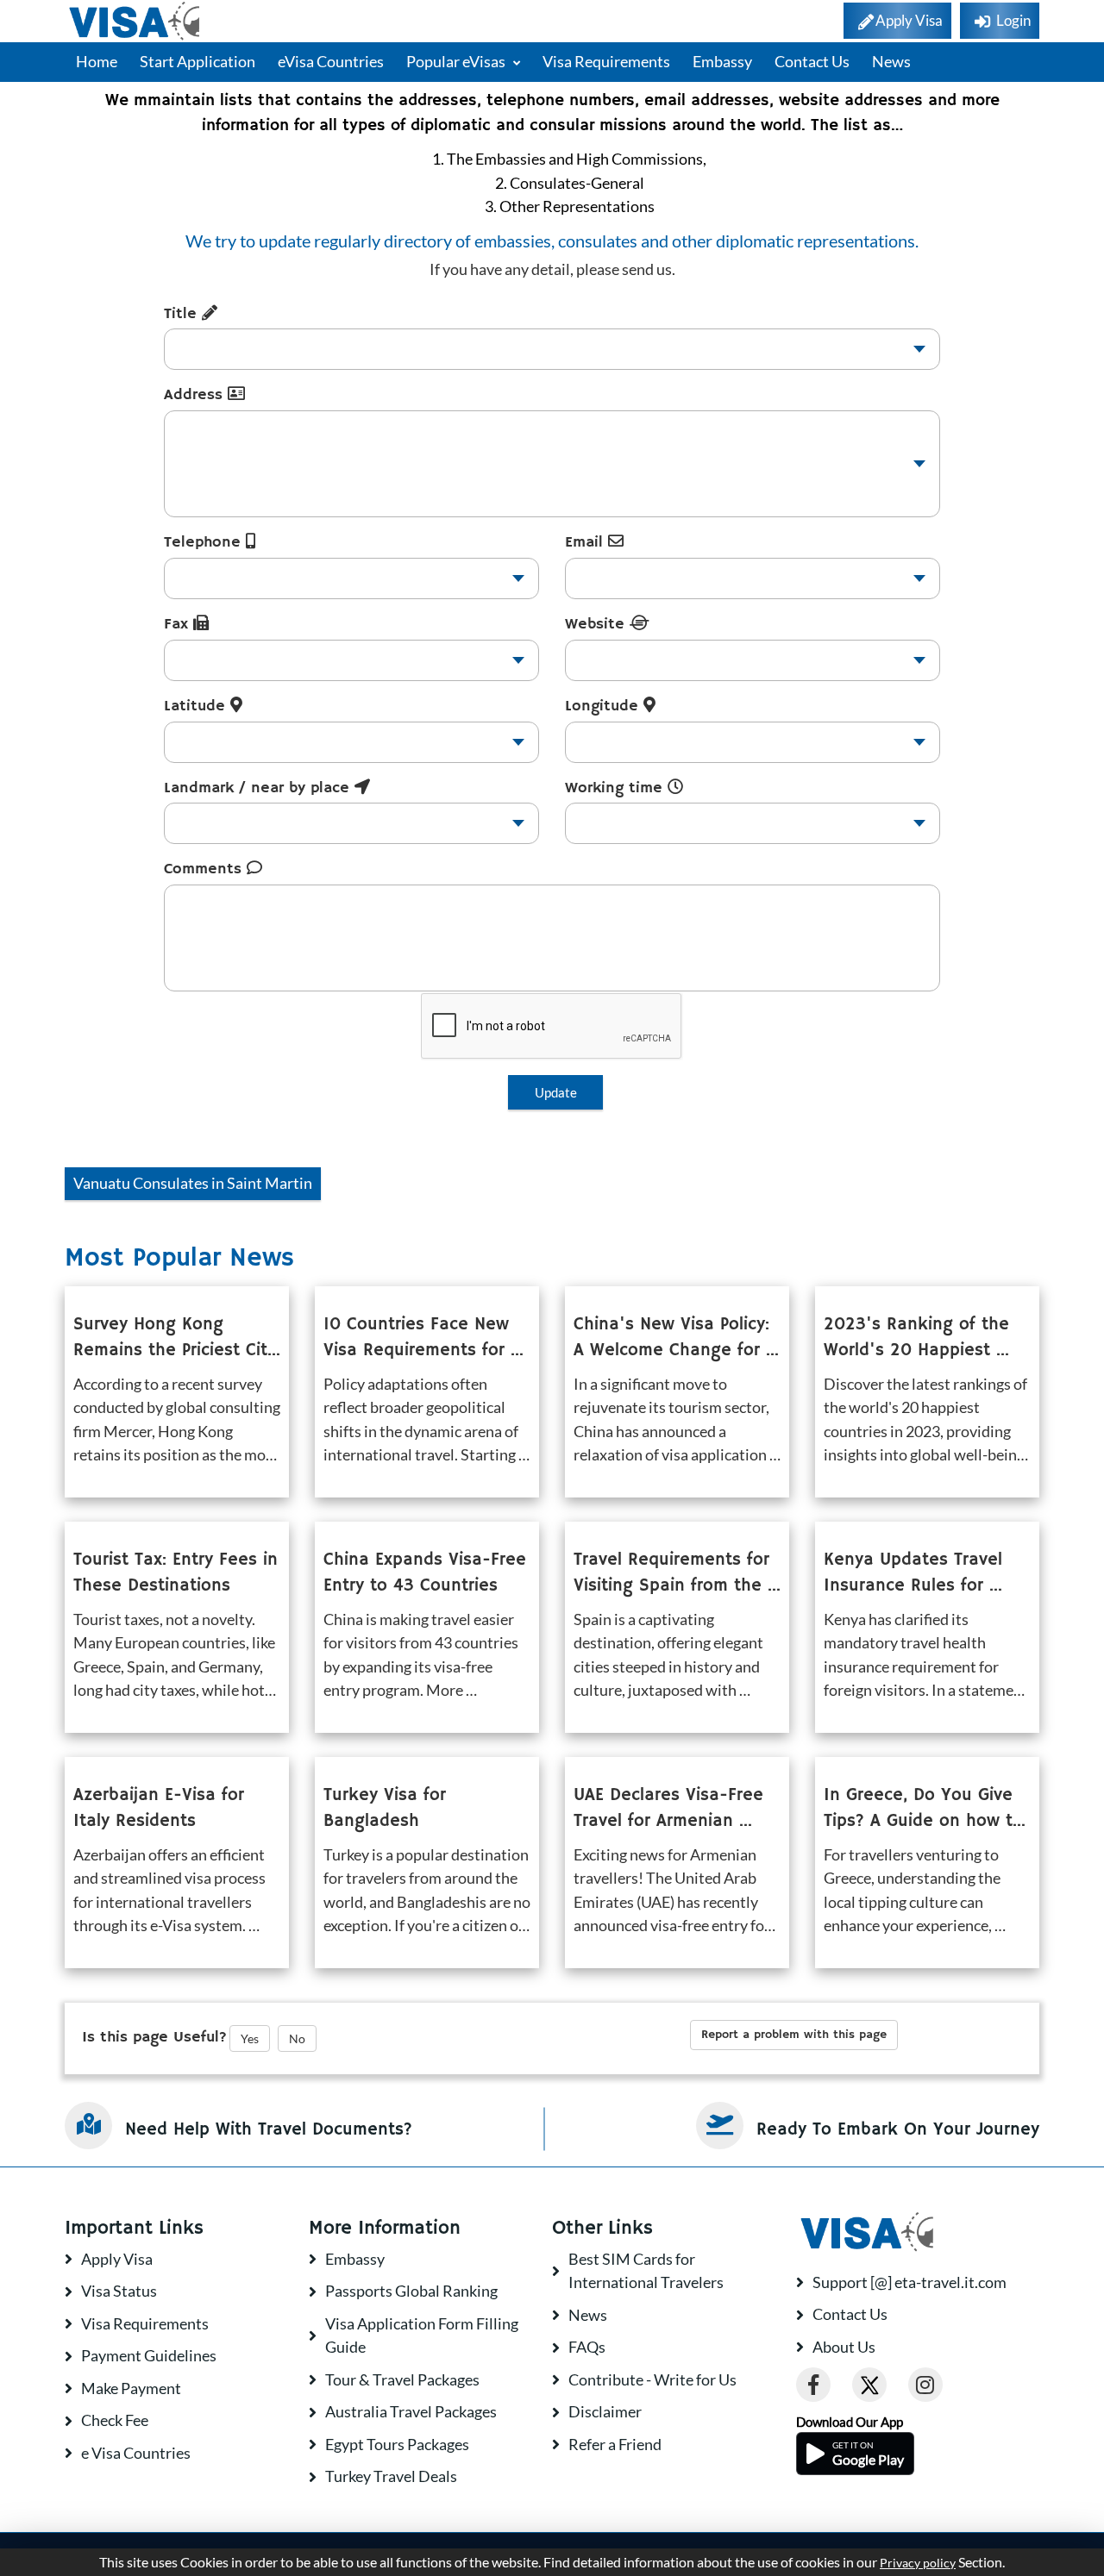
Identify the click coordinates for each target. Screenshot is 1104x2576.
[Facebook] (813, 2385)
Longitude (604, 706)
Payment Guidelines (149, 2355)
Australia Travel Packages (411, 2411)
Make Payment (131, 2388)
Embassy (722, 61)
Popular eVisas (457, 61)
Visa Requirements (606, 61)
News (891, 61)
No (297, 2038)
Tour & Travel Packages (402, 2379)
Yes (250, 2038)
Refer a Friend (615, 2444)
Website (597, 624)
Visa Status (119, 2291)
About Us (844, 2347)
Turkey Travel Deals (391, 2476)
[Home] (136, 21)
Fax (179, 624)
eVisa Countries (331, 61)
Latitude (197, 706)
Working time (616, 788)
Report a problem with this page (794, 2035)
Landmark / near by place (259, 788)
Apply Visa (117, 2259)
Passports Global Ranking (411, 2291)
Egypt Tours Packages (397, 2444)
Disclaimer (605, 2411)
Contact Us (812, 61)
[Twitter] (869, 2385)
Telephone (205, 542)
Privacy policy (918, 2563)
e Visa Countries (136, 2453)
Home (97, 61)
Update (556, 1092)
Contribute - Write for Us (652, 2379)
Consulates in (193, 1183)
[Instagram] (925, 2385)
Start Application (198, 61)
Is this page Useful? (154, 2037)
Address (196, 395)
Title (183, 314)
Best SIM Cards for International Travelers (646, 2271)
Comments (205, 869)
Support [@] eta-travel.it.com (910, 2282)
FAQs (587, 2347)
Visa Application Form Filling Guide (422, 2335)
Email (586, 542)
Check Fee (115, 2420)
